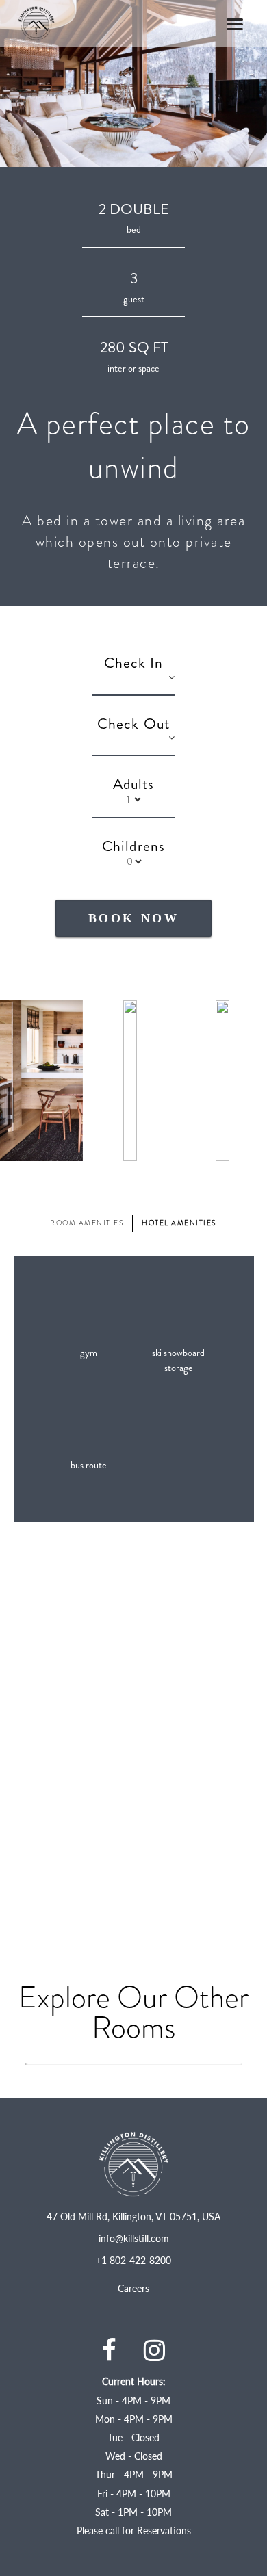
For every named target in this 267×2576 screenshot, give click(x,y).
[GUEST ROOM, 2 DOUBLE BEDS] (133, 2071)
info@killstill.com (134, 2238)
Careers (133, 2288)
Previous (30, 1389)
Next (237, 1389)
